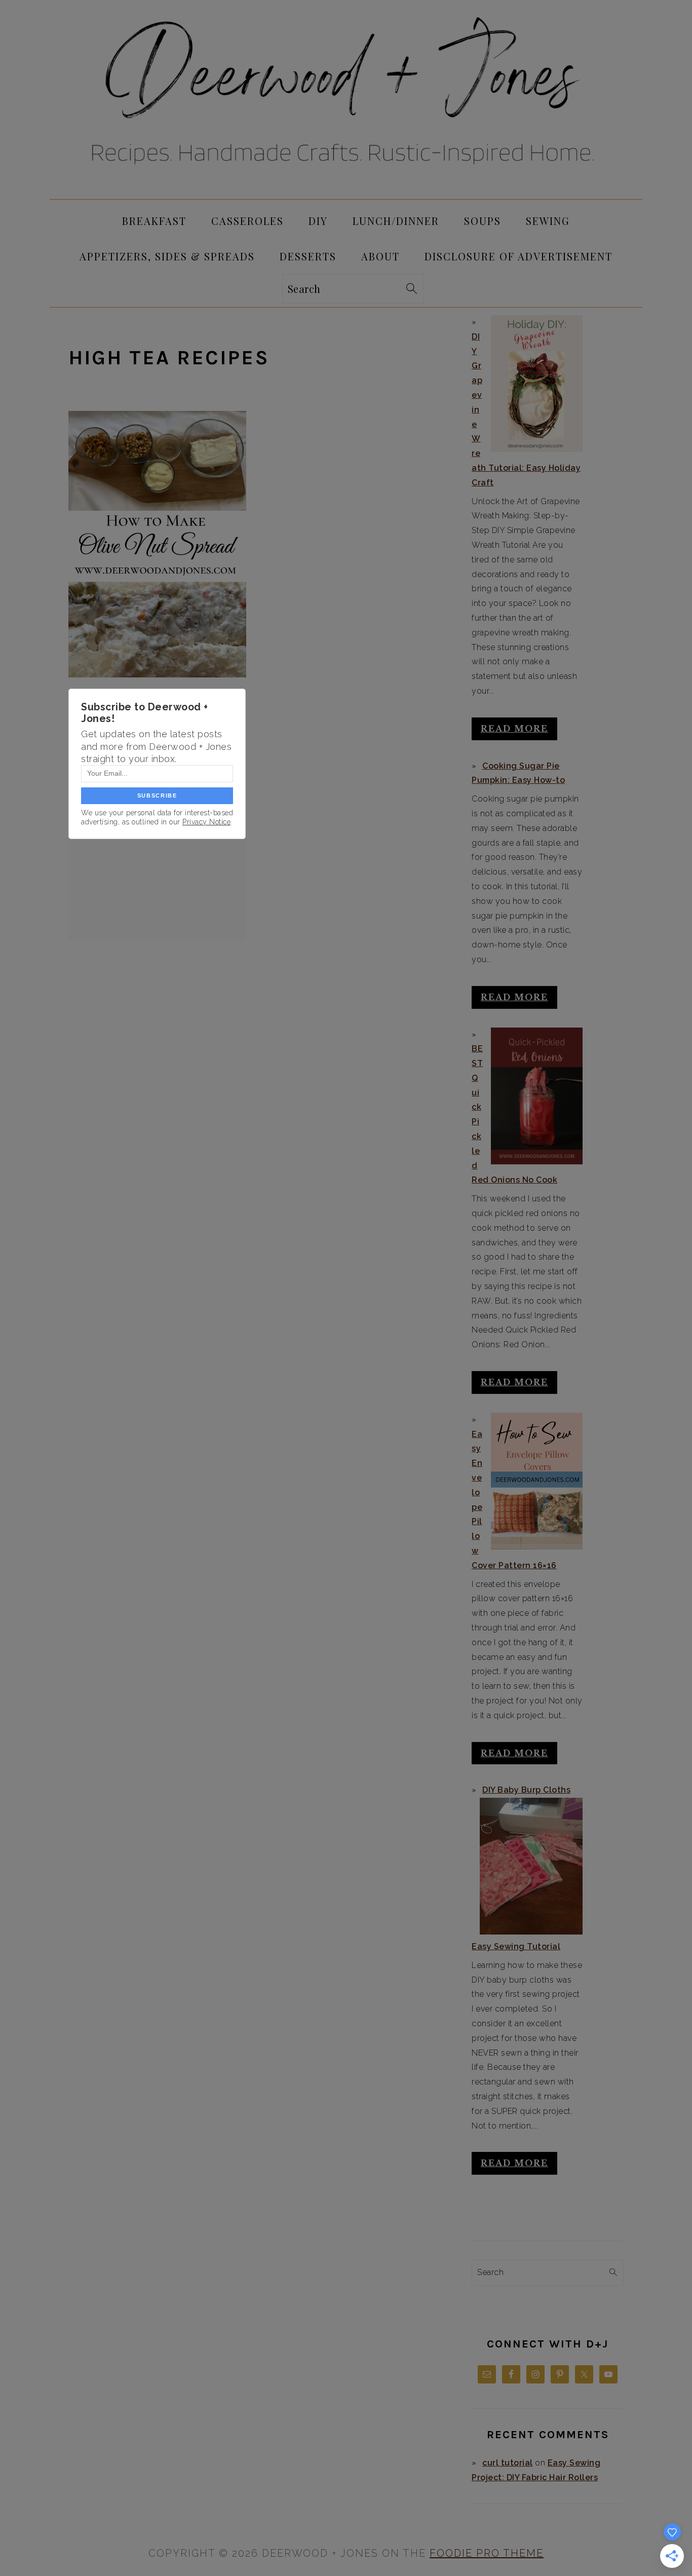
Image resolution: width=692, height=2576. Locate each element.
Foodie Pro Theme (487, 2553)
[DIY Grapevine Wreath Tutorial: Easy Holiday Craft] (536, 384)
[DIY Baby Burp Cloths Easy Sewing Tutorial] (531, 1866)
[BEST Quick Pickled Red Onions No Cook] (536, 1096)
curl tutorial (508, 2463)
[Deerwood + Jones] (346, 190)
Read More (514, 729)
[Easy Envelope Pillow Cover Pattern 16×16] (536, 1481)
